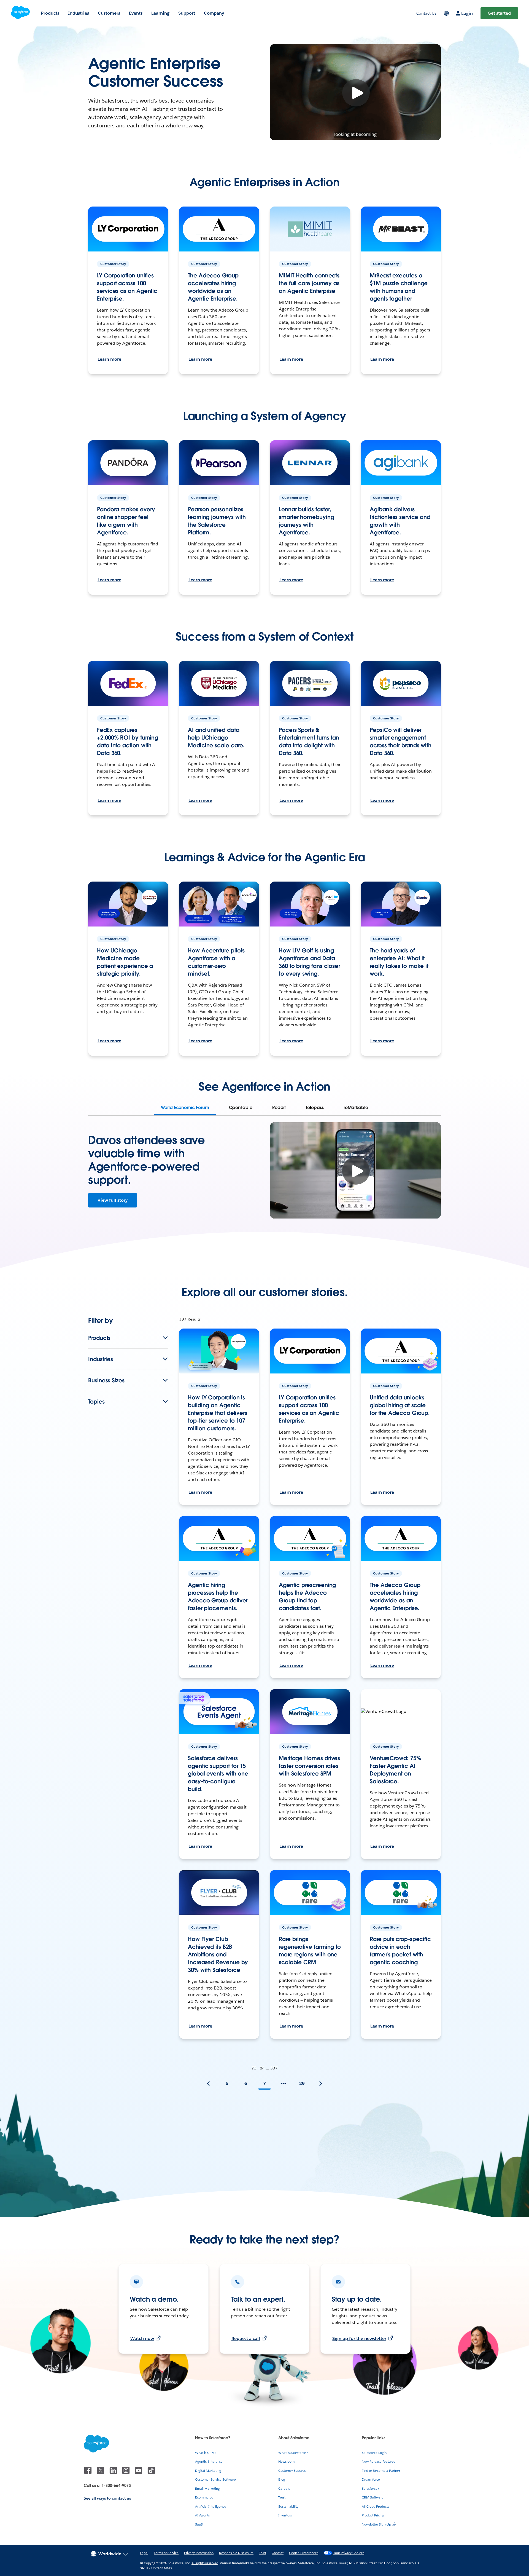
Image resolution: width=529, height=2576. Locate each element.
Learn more (109, 359)
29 (302, 2083)
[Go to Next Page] (321, 2084)
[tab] (185, 1108)
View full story (113, 1200)
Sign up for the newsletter (359, 2338)
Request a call (246, 2338)
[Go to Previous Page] (208, 2084)
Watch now (142, 2338)
